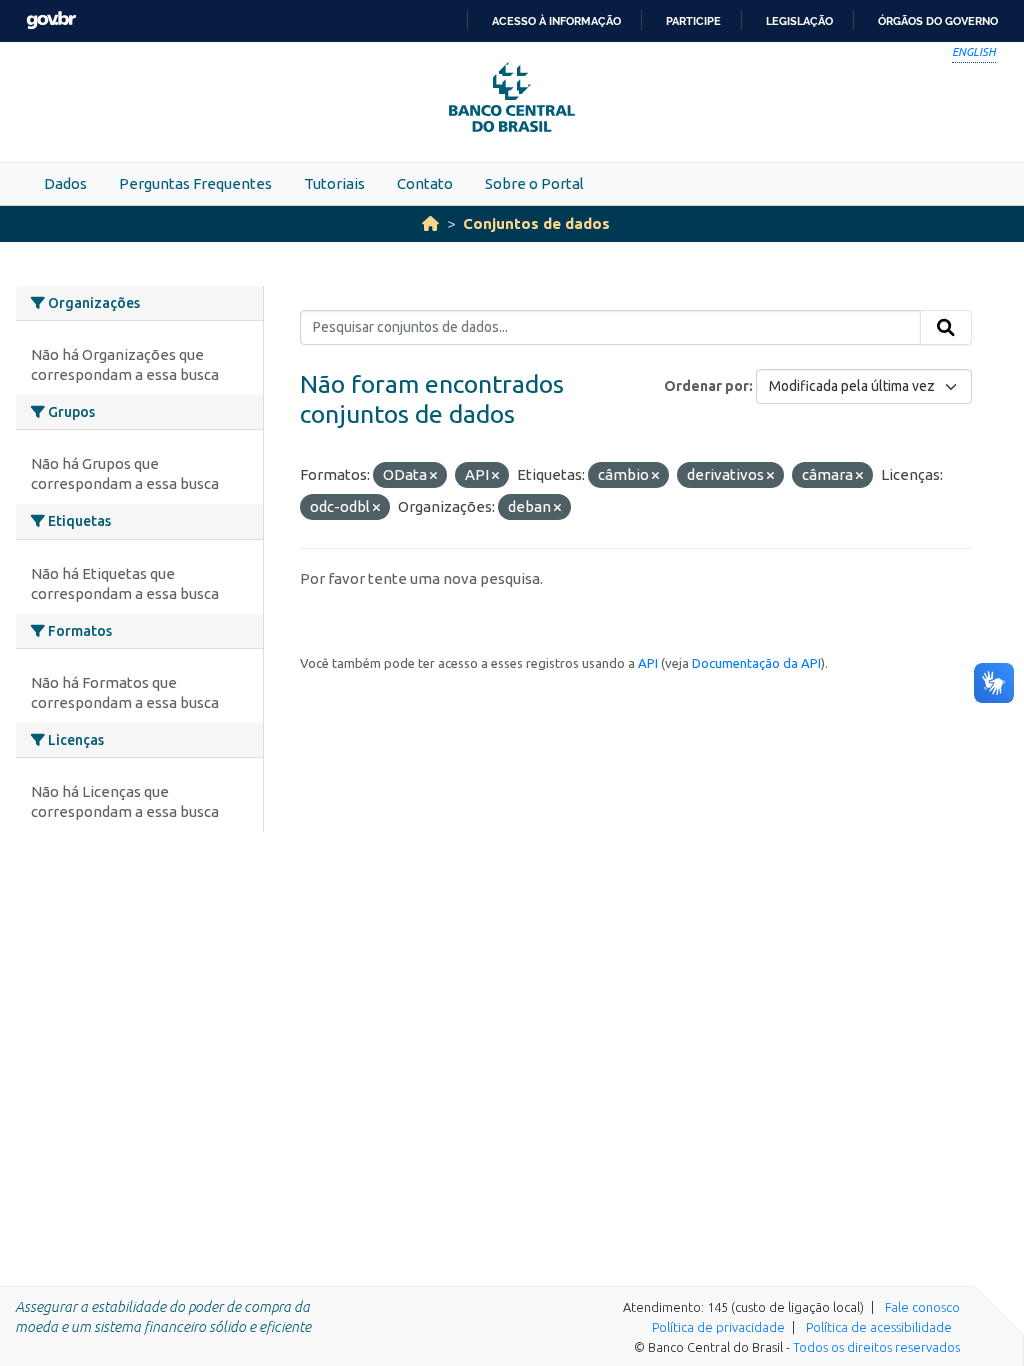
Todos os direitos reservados (876, 1347)
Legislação (799, 21)
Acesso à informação (556, 21)
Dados (65, 183)
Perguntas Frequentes (195, 183)
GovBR (51, 20)
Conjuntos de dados (536, 223)
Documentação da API (756, 663)
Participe (693, 21)
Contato (425, 183)
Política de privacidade (718, 1327)
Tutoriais (334, 183)
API (648, 663)
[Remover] (433, 476)
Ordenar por (706, 386)
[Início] (430, 223)
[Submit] (946, 328)
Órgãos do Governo (938, 21)
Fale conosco (922, 1307)
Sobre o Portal (534, 183)
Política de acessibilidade (879, 1327)
